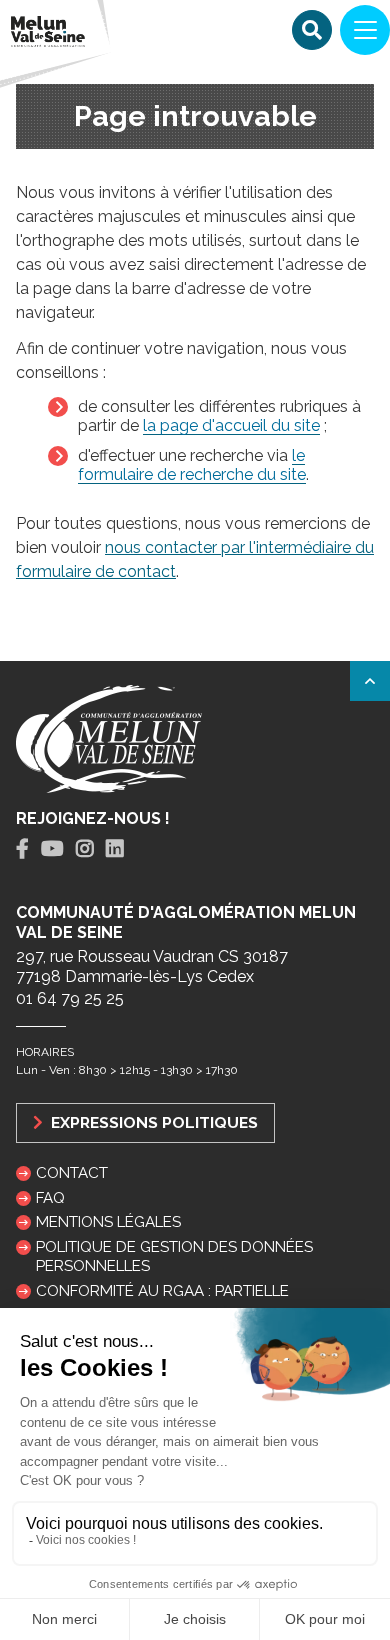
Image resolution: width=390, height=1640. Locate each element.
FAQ (50, 1198)
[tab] (22, 849)
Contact (72, 1173)
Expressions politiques (152, 1122)
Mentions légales (108, 1222)
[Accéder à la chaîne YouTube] (52, 849)
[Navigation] (365, 30)
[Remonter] (370, 681)
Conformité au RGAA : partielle (162, 1291)
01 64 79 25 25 (70, 998)
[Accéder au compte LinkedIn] (115, 849)
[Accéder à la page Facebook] (22, 849)
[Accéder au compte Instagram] (85, 849)
